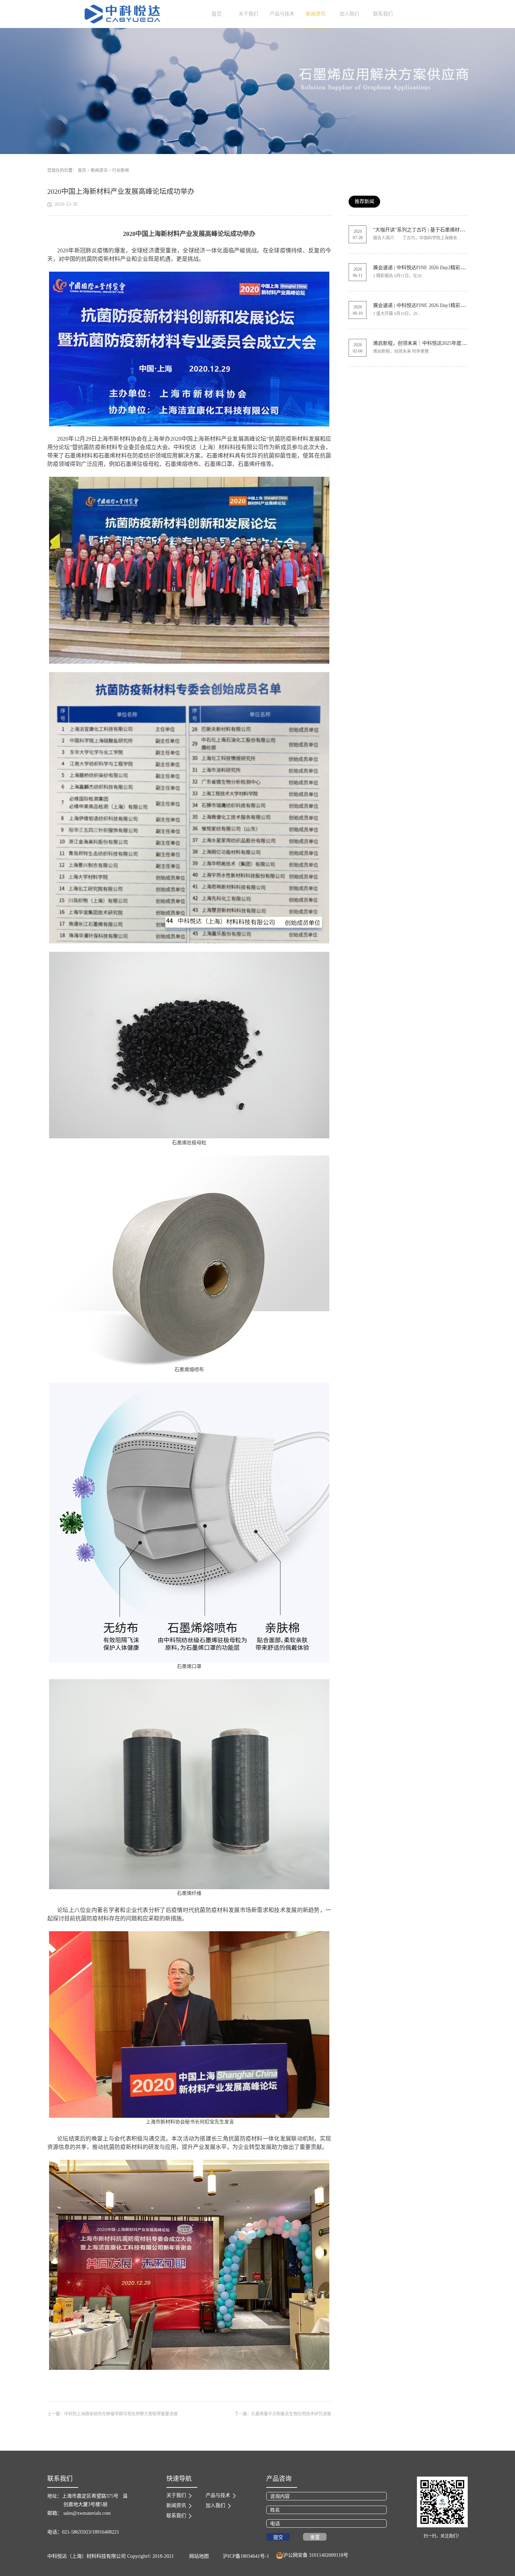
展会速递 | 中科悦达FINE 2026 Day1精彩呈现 (422, 305)
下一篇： (283, 2414)
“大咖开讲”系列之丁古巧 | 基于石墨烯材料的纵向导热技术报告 (441, 230)
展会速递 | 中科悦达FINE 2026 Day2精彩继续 (422, 268)
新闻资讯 (99, 170)
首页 (217, 14)
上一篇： (112, 2414)
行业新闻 (121, 170)
